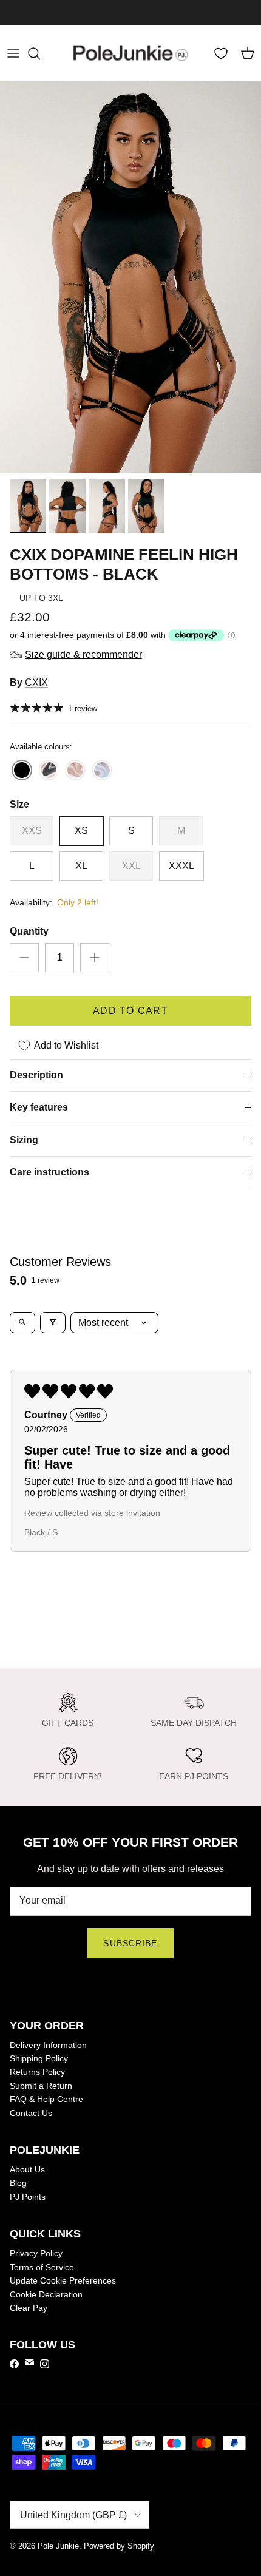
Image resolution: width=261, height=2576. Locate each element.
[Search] (40, 53)
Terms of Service (42, 2267)
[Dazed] (102, 771)
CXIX (36, 682)
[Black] (22, 771)
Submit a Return (41, 2086)
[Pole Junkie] (130, 53)
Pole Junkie (58, 2546)
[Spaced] (49, 771)
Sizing (24, 1140)
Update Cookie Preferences (63, 2280)
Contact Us (31, 2113)
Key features (39, 1107)
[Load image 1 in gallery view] (130, 277)
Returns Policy (37, 2072)
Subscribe (130, 1943)
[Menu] (13, 53)
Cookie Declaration (46, 2294)
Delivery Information (48, 2045)
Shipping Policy (39, 2058)
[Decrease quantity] (24, 958)
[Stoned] (75, 771)
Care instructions (49, 1172)
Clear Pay (29, 2308)
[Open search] (22, 1323)
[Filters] (53, 1323)
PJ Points (28, 2197)
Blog (18, 2183)
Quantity (29, 931)
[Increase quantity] (95, 958)
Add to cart (130, 1011)
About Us (27, 2169)
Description (36, 1075)
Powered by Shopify (119, 2546)
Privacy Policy (36, 2253)
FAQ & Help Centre (46, 2099)
